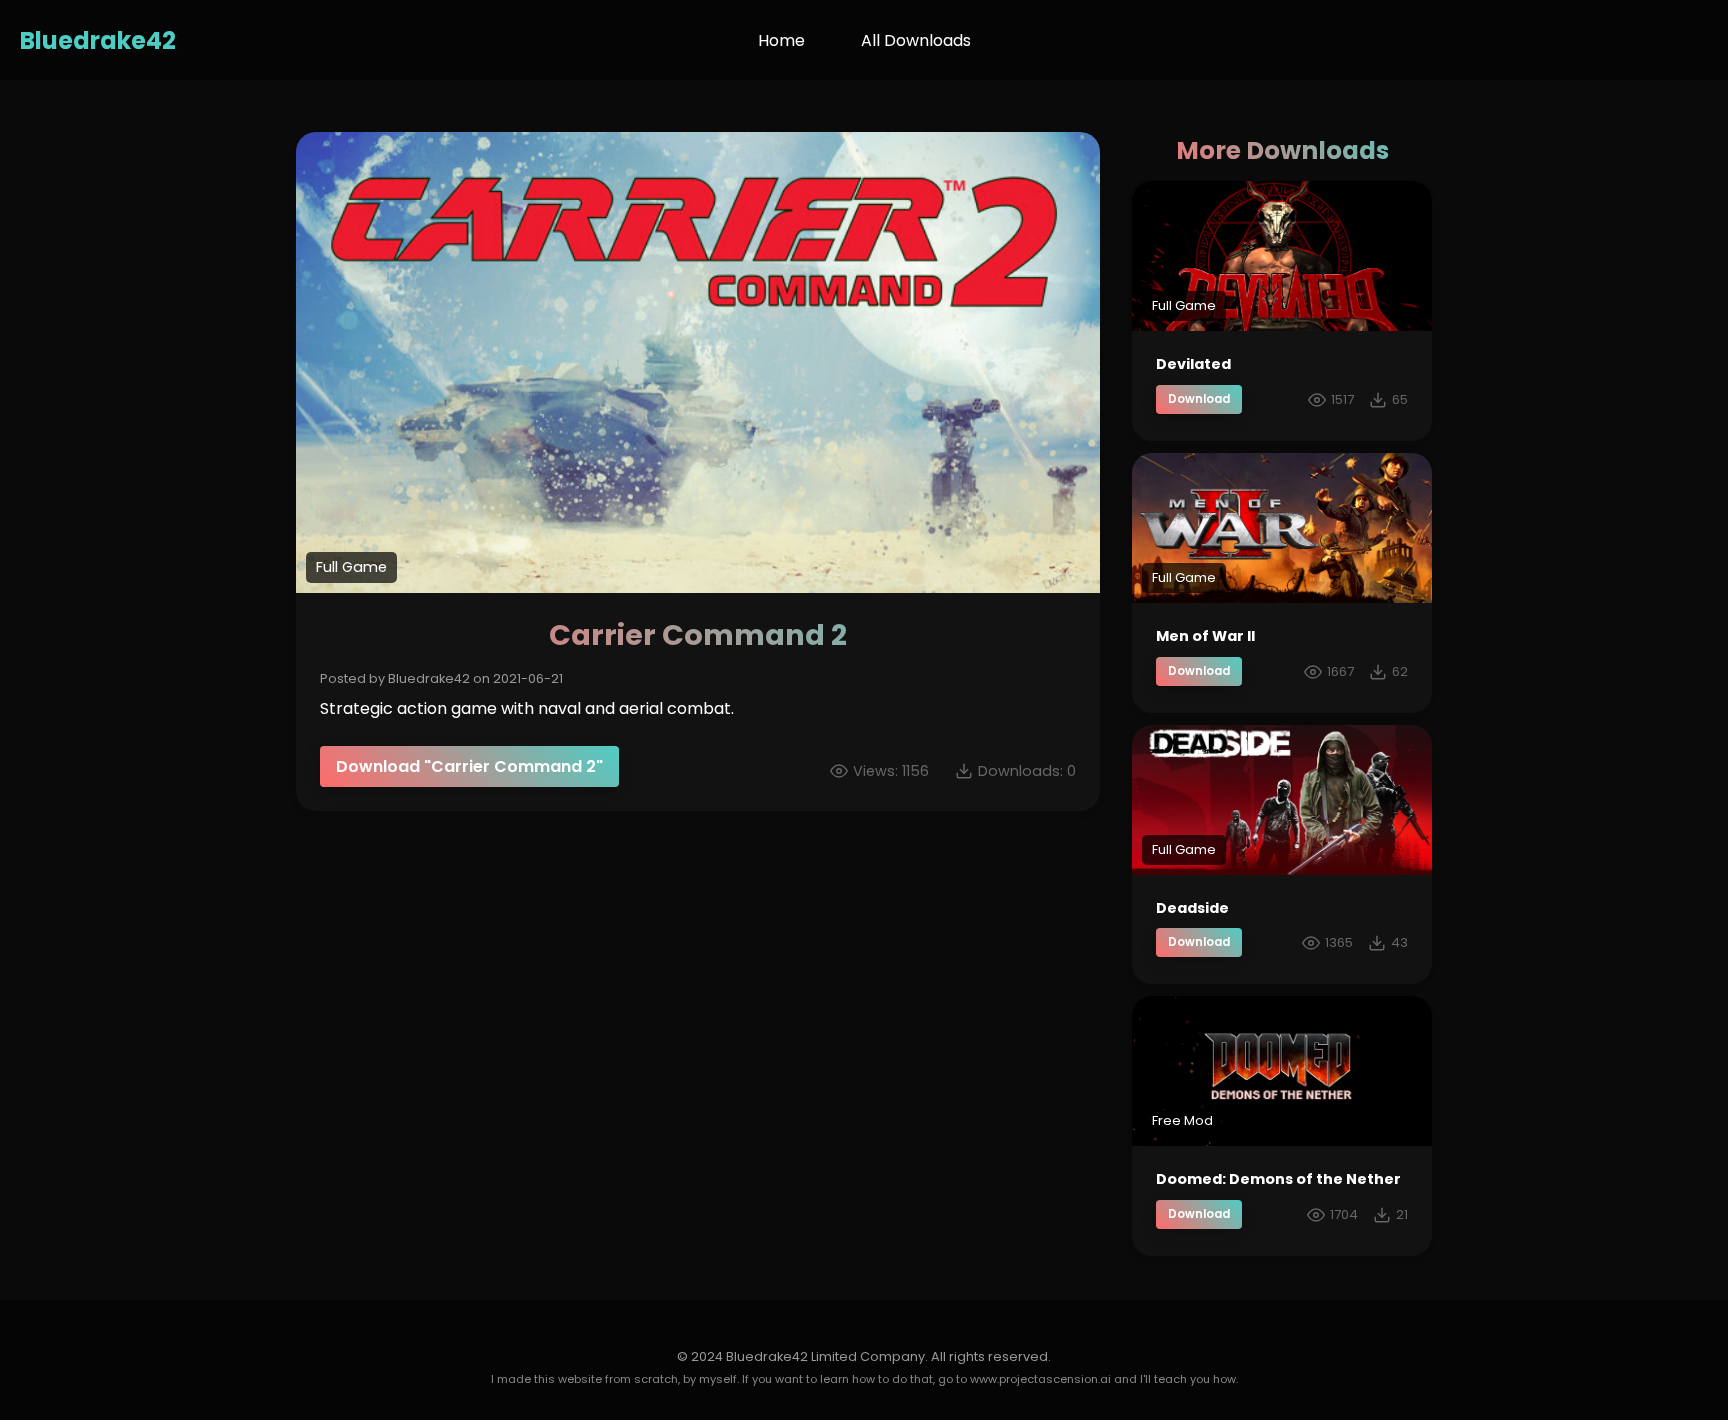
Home (781, 40)
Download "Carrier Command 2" (469, 766)
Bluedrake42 (98, 40)
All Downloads (916, 40)
